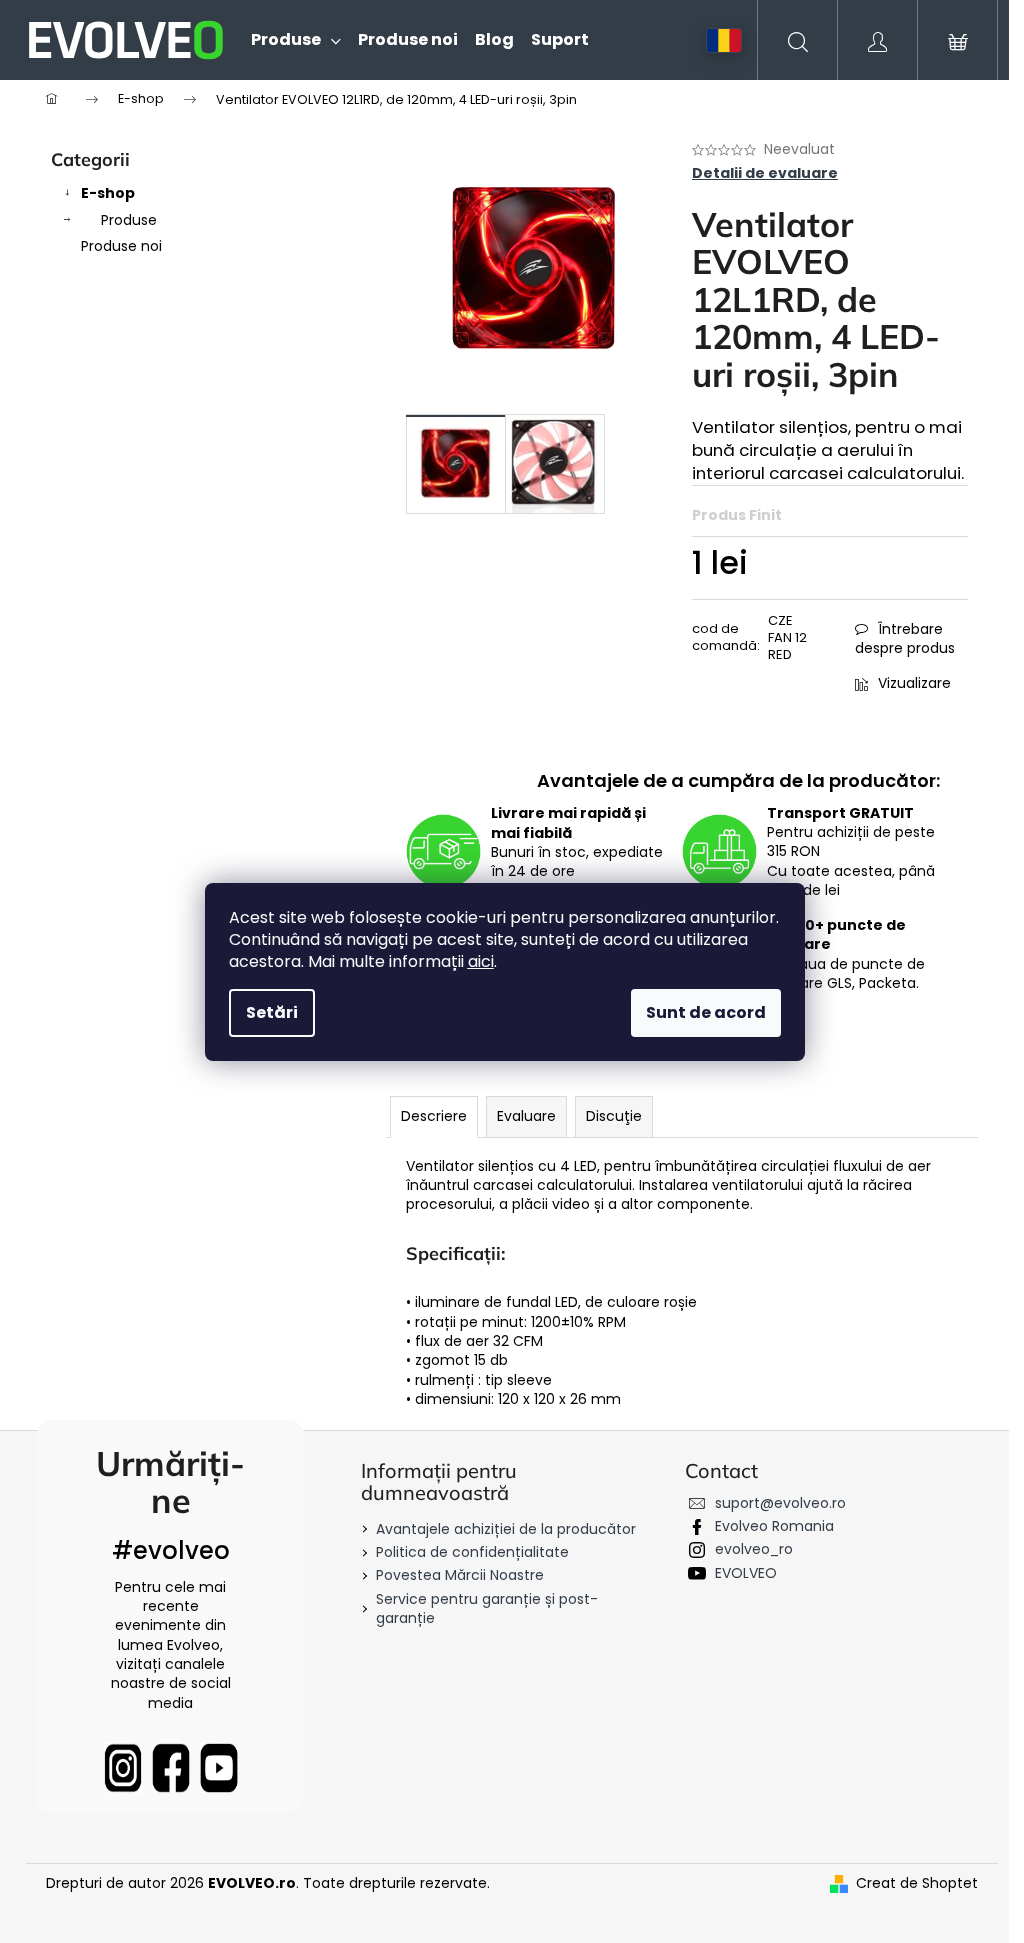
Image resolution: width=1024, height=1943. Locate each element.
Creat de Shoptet (917, 1883)
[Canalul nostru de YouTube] (219, 1768)
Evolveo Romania (774, 1526)
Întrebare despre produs (905, 639)
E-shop (108, 193)
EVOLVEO (746, 1573)
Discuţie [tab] (614, 1116)
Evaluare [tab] (526, 1116)
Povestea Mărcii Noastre (460, 1575)
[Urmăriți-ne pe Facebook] (171, 1768)
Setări (272, 1012)
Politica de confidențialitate (472, 1552)
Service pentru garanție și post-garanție (487, 1608)
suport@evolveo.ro (780, 1503)
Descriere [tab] (434, 1116)
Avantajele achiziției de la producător (506, 1529)
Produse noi (121, 246)
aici (481, 961)
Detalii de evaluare (765, 173)
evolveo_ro (754, 1549)
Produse (129, 220)
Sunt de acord (706, 1012)
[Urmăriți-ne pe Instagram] (123, 1768)
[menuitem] (287, 40)
